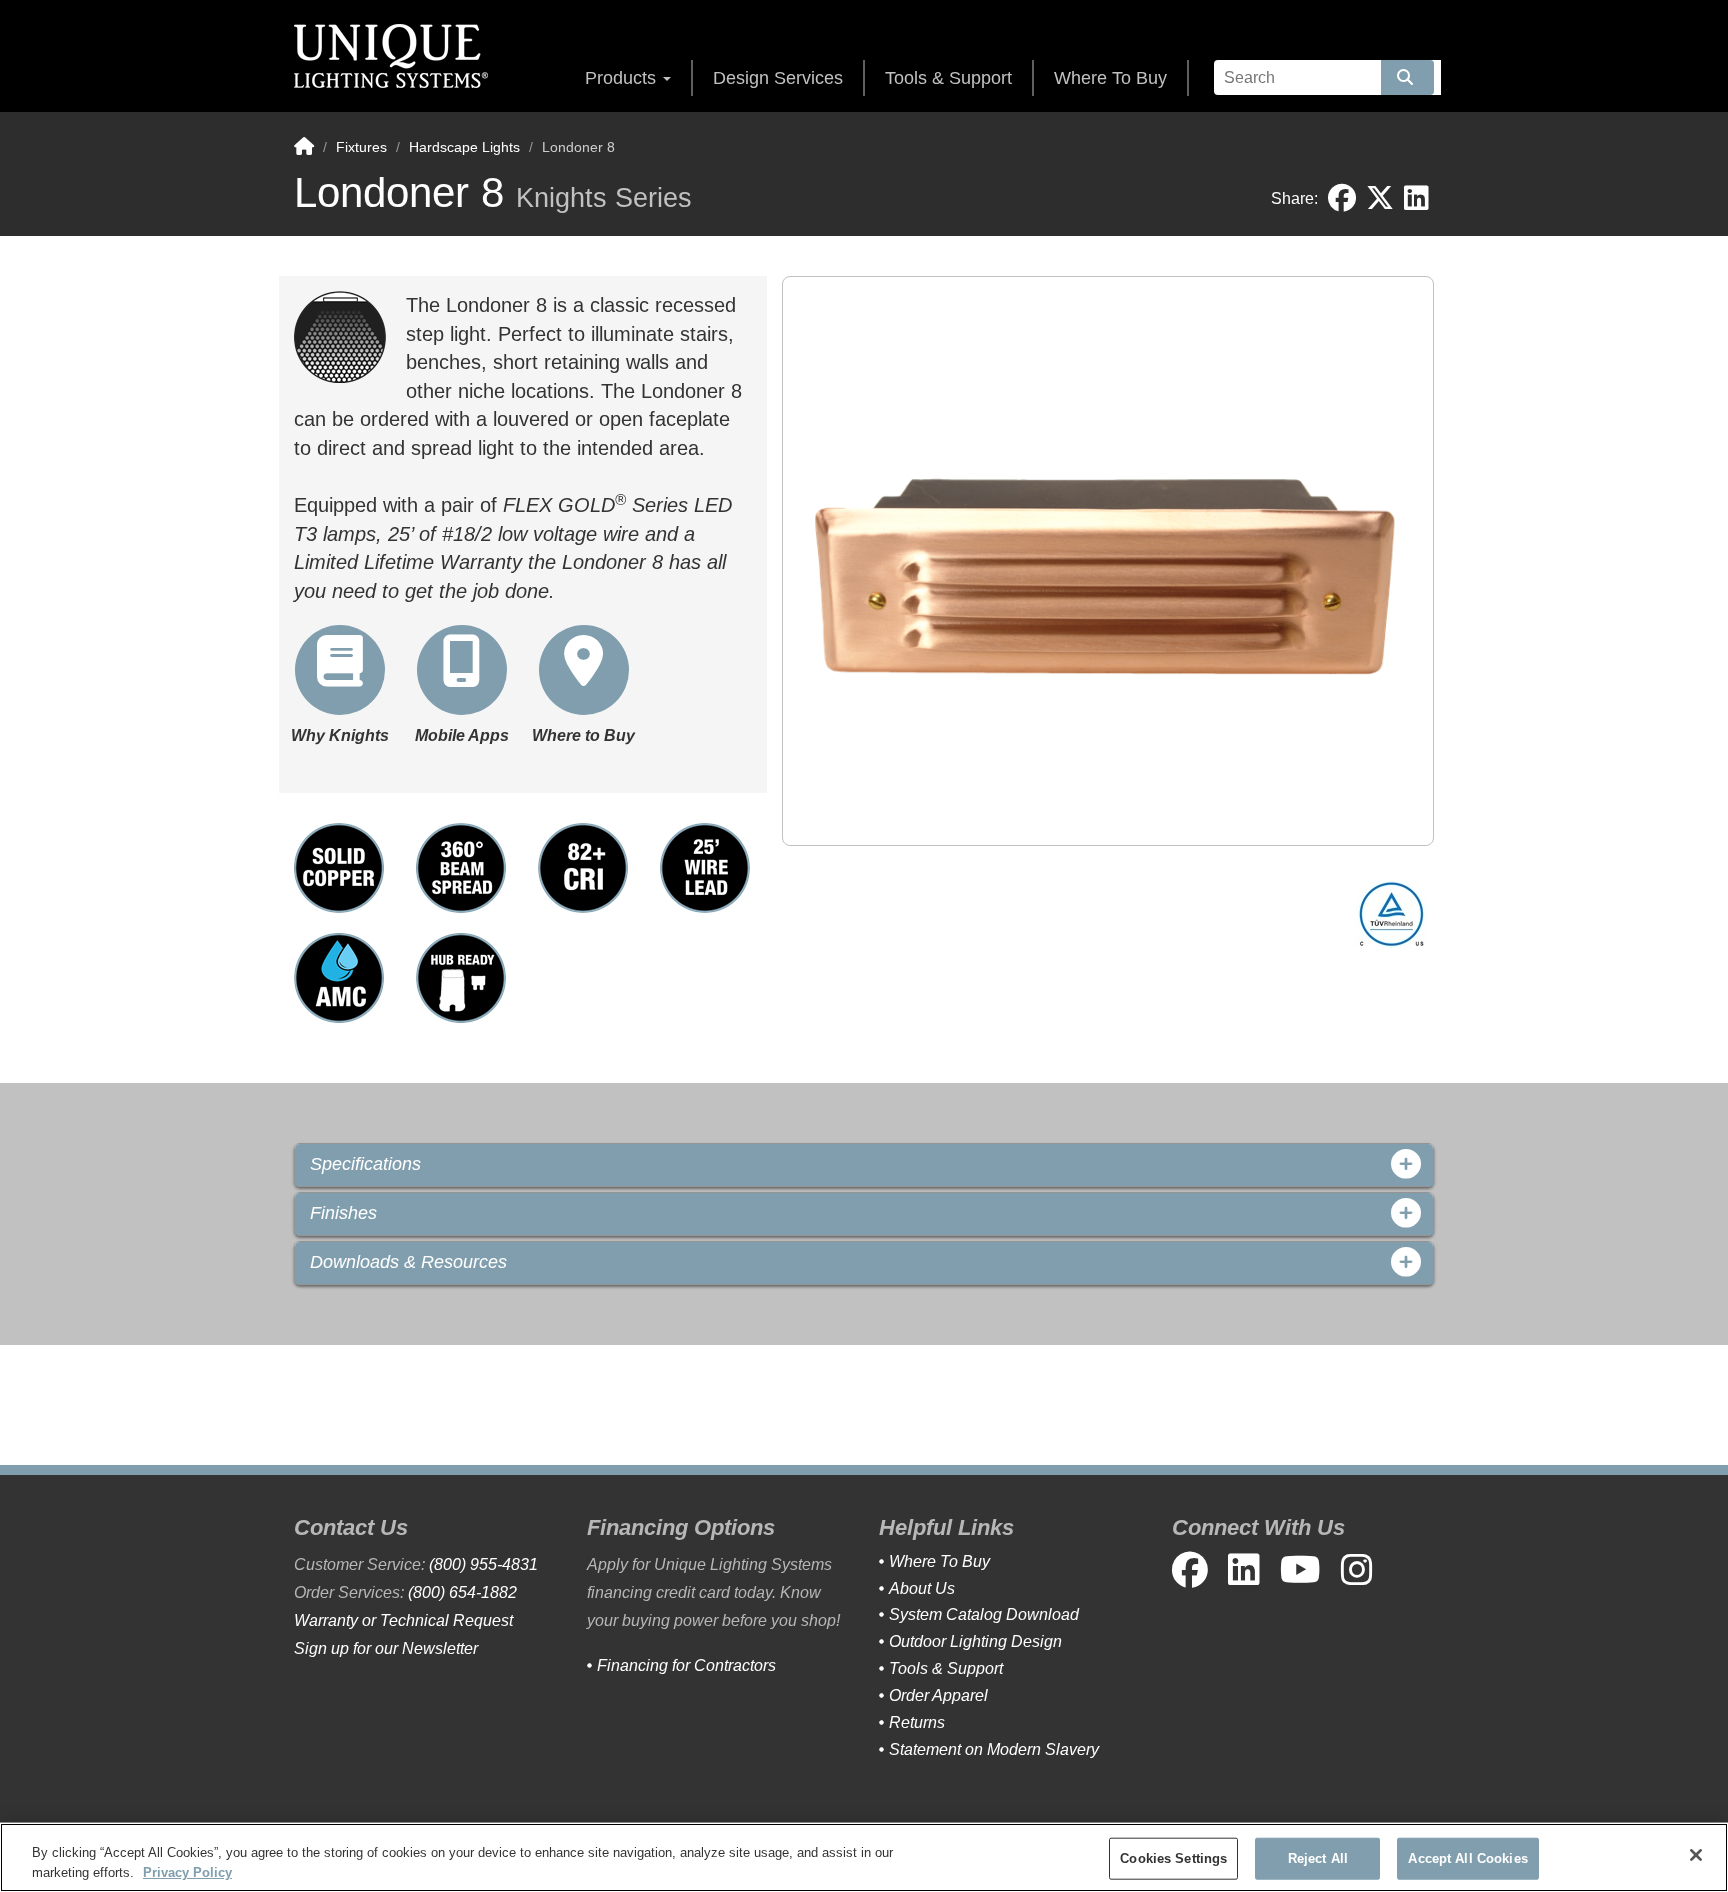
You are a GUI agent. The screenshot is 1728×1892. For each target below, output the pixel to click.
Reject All (1318, 1858)
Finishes (343, 1213)
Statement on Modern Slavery (994, 1749)
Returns (917, 1722)
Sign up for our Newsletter (386, 1648)
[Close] (1696, 1855)
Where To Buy (1110, 78)
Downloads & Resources (408, 1262)
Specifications (365, 1164)
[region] (864, 1857)
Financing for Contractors (686, 1665)
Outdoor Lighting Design (975, 1641)
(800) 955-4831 (483, 1564)
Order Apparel (938, 1695)
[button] (340, 686)
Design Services (778, 78)
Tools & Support (948, 78)
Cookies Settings (1173, 1858)
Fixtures (361, 147)
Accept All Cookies (1467, 1858)
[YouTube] (1300, 1570)
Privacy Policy (187, 1871)
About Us (922, 1588)
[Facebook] (1190, 1570)
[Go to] (1407, 77)
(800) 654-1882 (462, 1592)
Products (623, 78)
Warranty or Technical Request (403, 1620)
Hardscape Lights (464, 147)
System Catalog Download (984, 1614)
